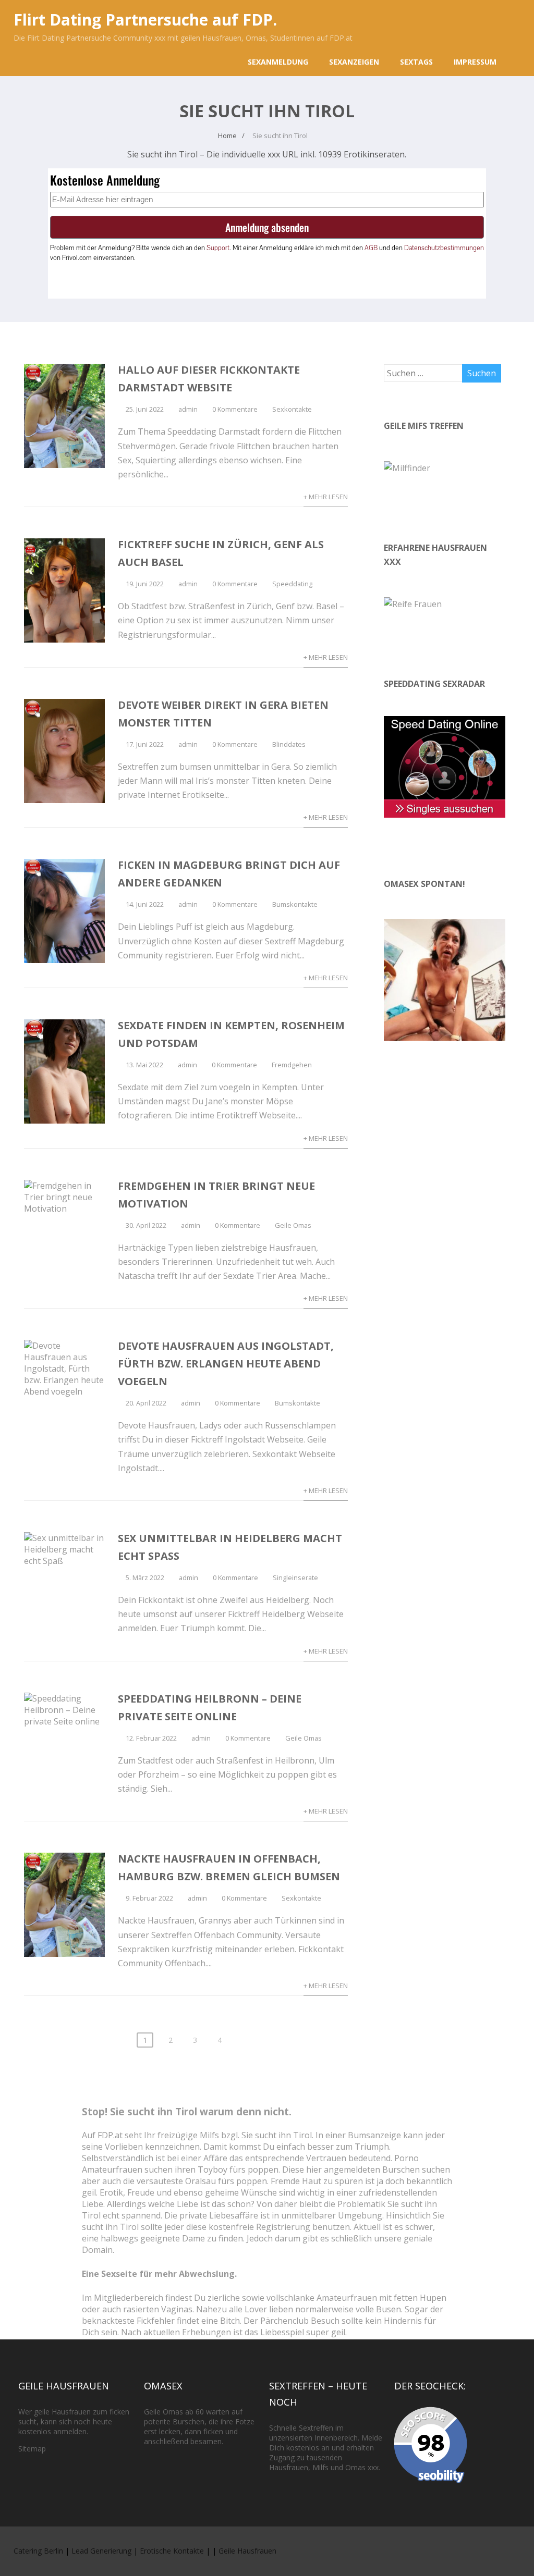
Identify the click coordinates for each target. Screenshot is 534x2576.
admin (188, 409)
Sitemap (32, 2449)
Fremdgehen (292, 1065)
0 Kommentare (235, 409)
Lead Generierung (101, 2551)
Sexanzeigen (354, 62)
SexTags (416, 62)
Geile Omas (293, 1225)
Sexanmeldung (278, 62)
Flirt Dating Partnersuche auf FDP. (145, 20)
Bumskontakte (295, 904)
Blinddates (289, 744)
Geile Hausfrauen (247, 2551)
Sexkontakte (292, 409)
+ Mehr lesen (326, 497)
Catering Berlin (38, 2551)
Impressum (475, 62)
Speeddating (292, 584)
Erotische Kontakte (172, 2551)
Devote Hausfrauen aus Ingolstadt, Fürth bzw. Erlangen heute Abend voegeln (226, 1364)
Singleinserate (295, 1577)
